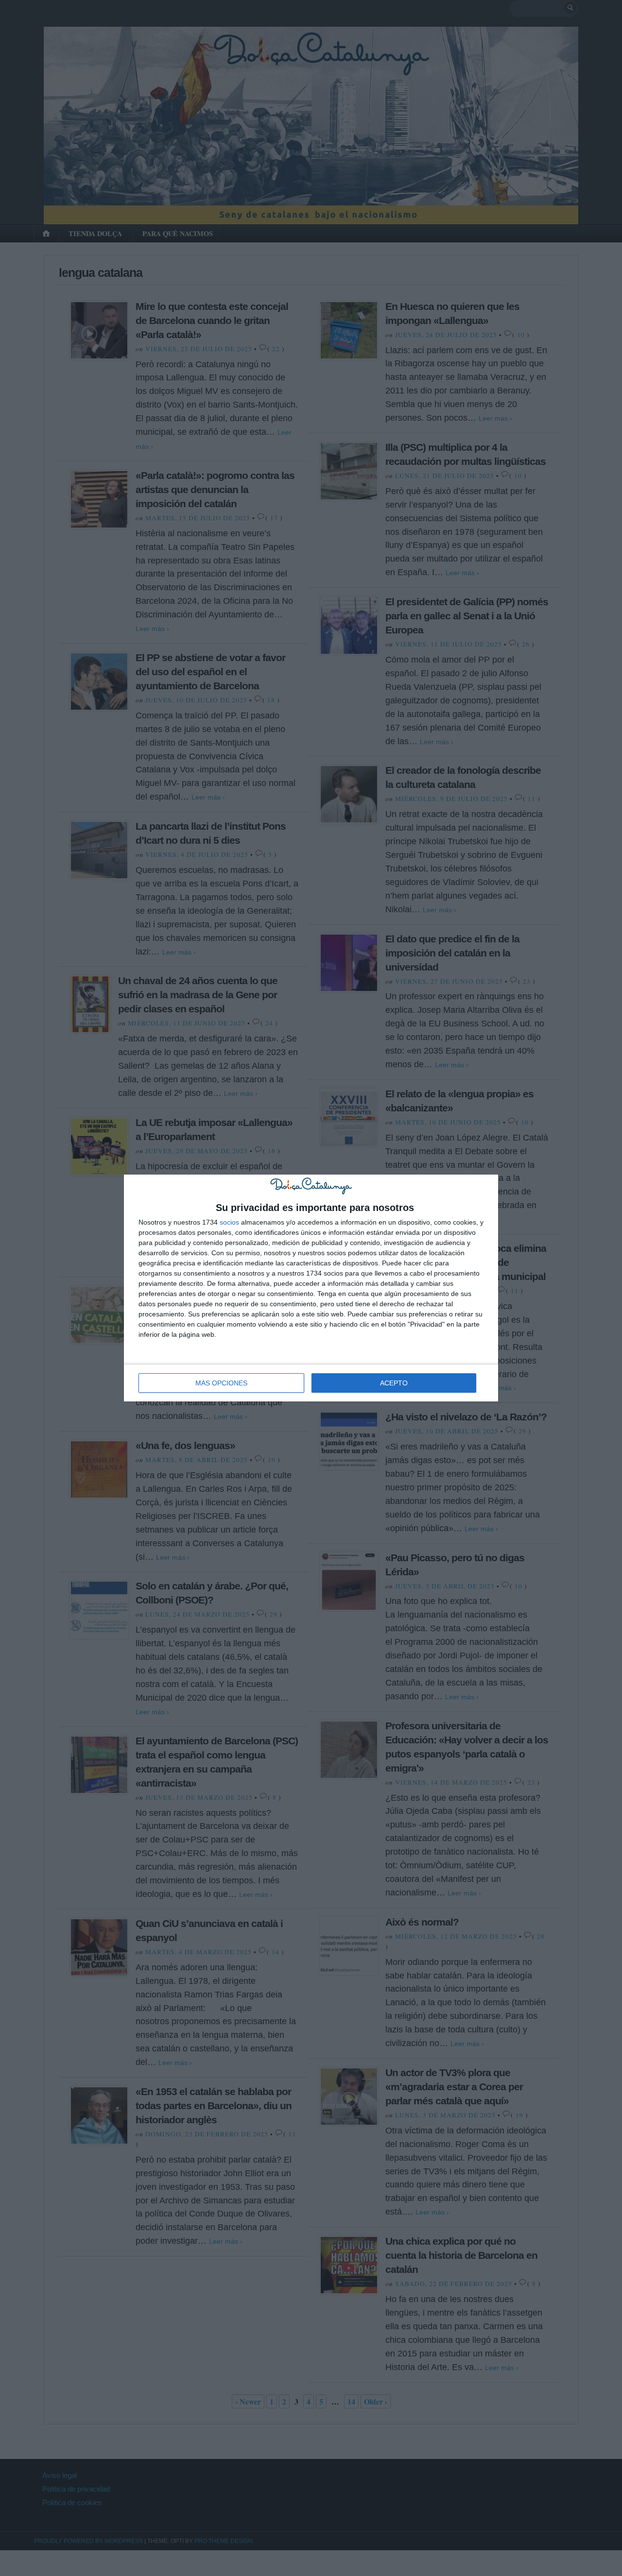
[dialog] (311, 1288)
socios (229, 1222)
